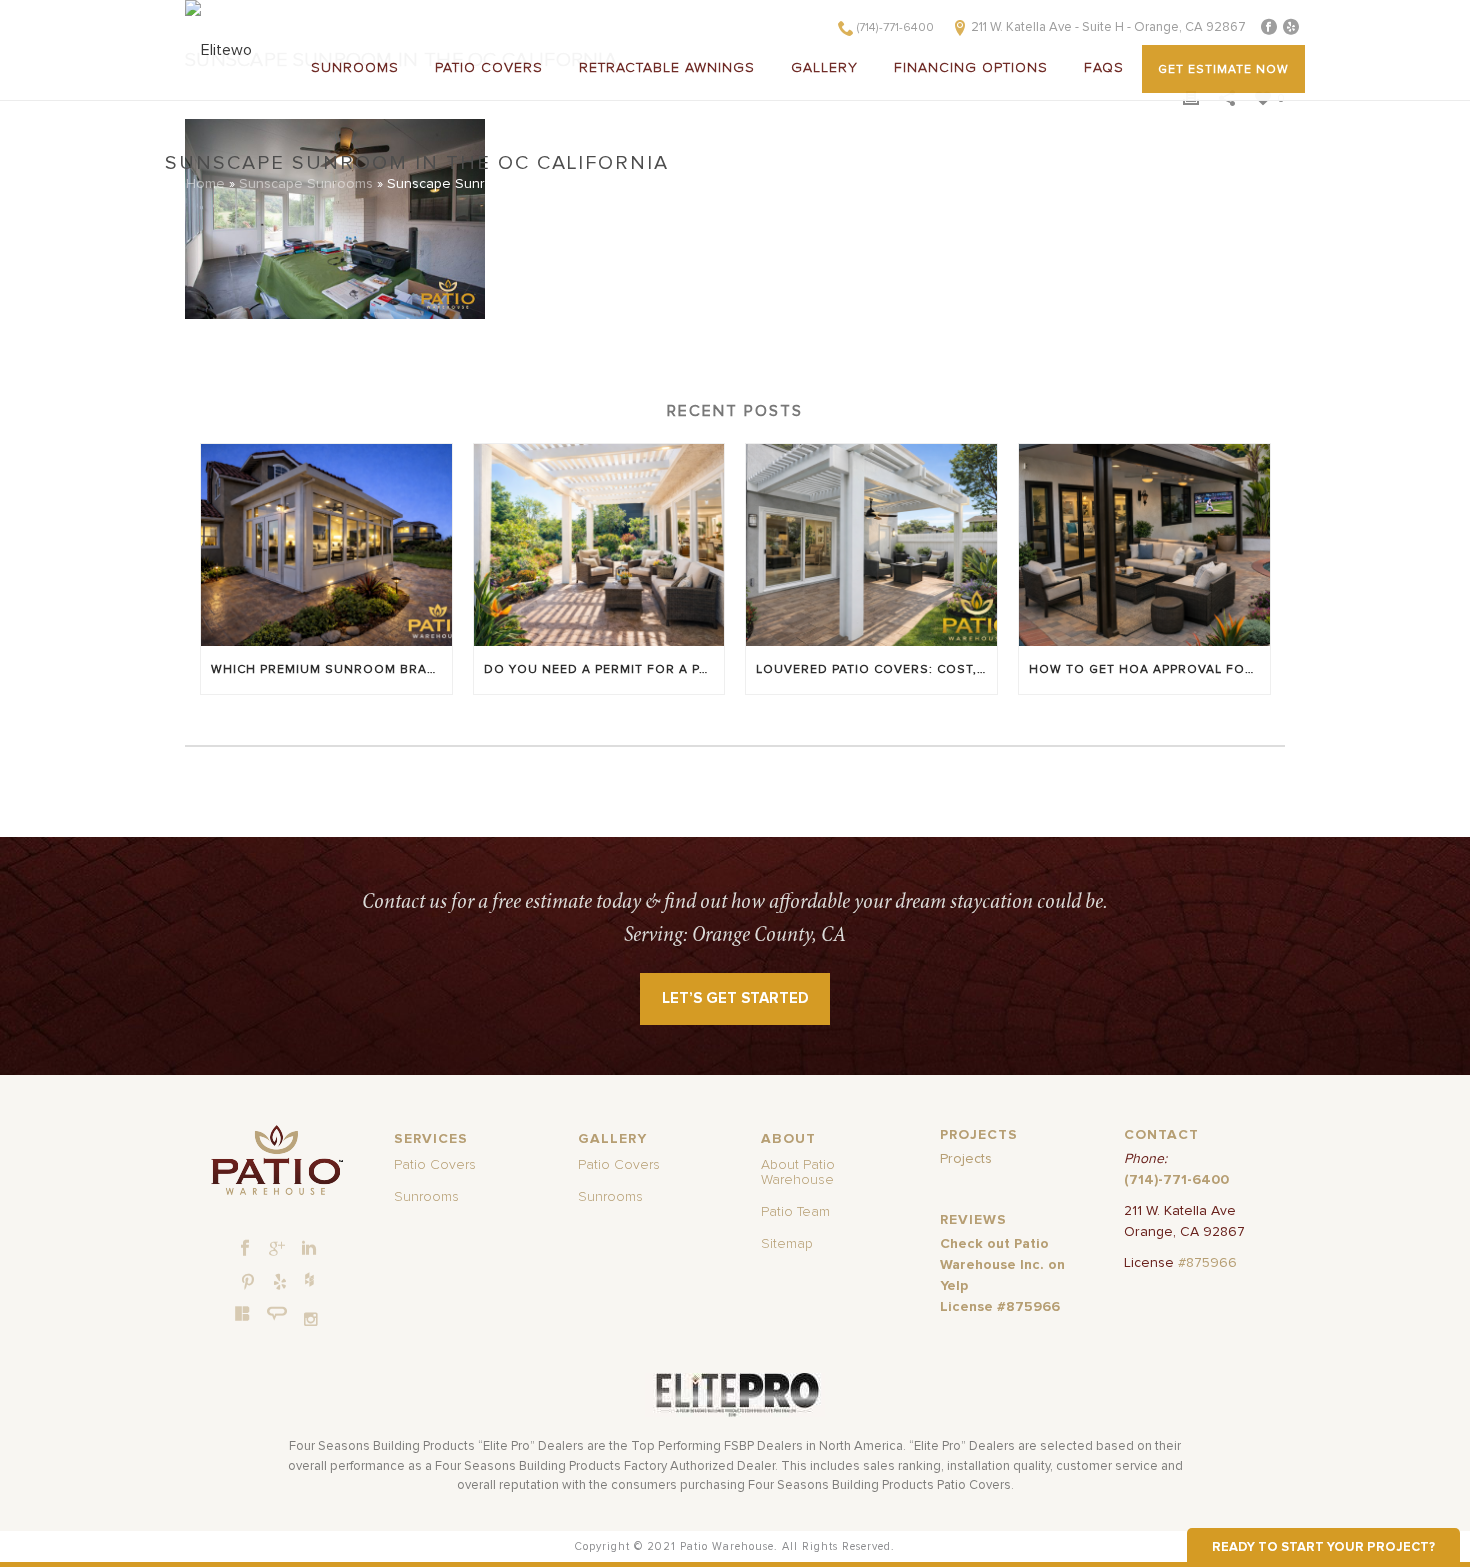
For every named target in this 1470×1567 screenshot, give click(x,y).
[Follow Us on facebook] (245, 1249)
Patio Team (795, 1212)
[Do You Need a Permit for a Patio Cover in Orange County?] (599, 544)
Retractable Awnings (667, 68)
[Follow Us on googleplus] (277, 1249)
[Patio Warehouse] (276, 1160)
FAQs (1104, 68)
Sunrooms (355, 68)
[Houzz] (309, 1279)
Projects (966, 1159)
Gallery (824, 68)
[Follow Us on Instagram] (311, 1319)
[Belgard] (243, 1313)
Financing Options (971, 68)
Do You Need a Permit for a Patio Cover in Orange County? (604, 670)
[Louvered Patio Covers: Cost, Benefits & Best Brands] (871, 544)
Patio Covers (489, 68)
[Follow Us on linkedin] (309, 1249)
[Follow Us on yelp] (280, 1283)
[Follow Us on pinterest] (248, 1283)
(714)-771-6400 (895, 28)
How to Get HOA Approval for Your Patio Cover (1149, 670)
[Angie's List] (277, 1314)
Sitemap (787, 1244)
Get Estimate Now (1223, 70)
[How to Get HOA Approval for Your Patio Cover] (1144, 544)
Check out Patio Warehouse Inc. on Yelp (1002, 1265)
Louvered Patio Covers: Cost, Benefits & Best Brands (876, 670)
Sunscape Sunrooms (306, 184)
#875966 (1207, 1263)
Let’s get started (735, 998)
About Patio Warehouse (798, 1172)
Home (205, 184)
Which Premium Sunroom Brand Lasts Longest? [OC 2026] (331, 670)
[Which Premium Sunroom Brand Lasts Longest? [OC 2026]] (326, 544)
